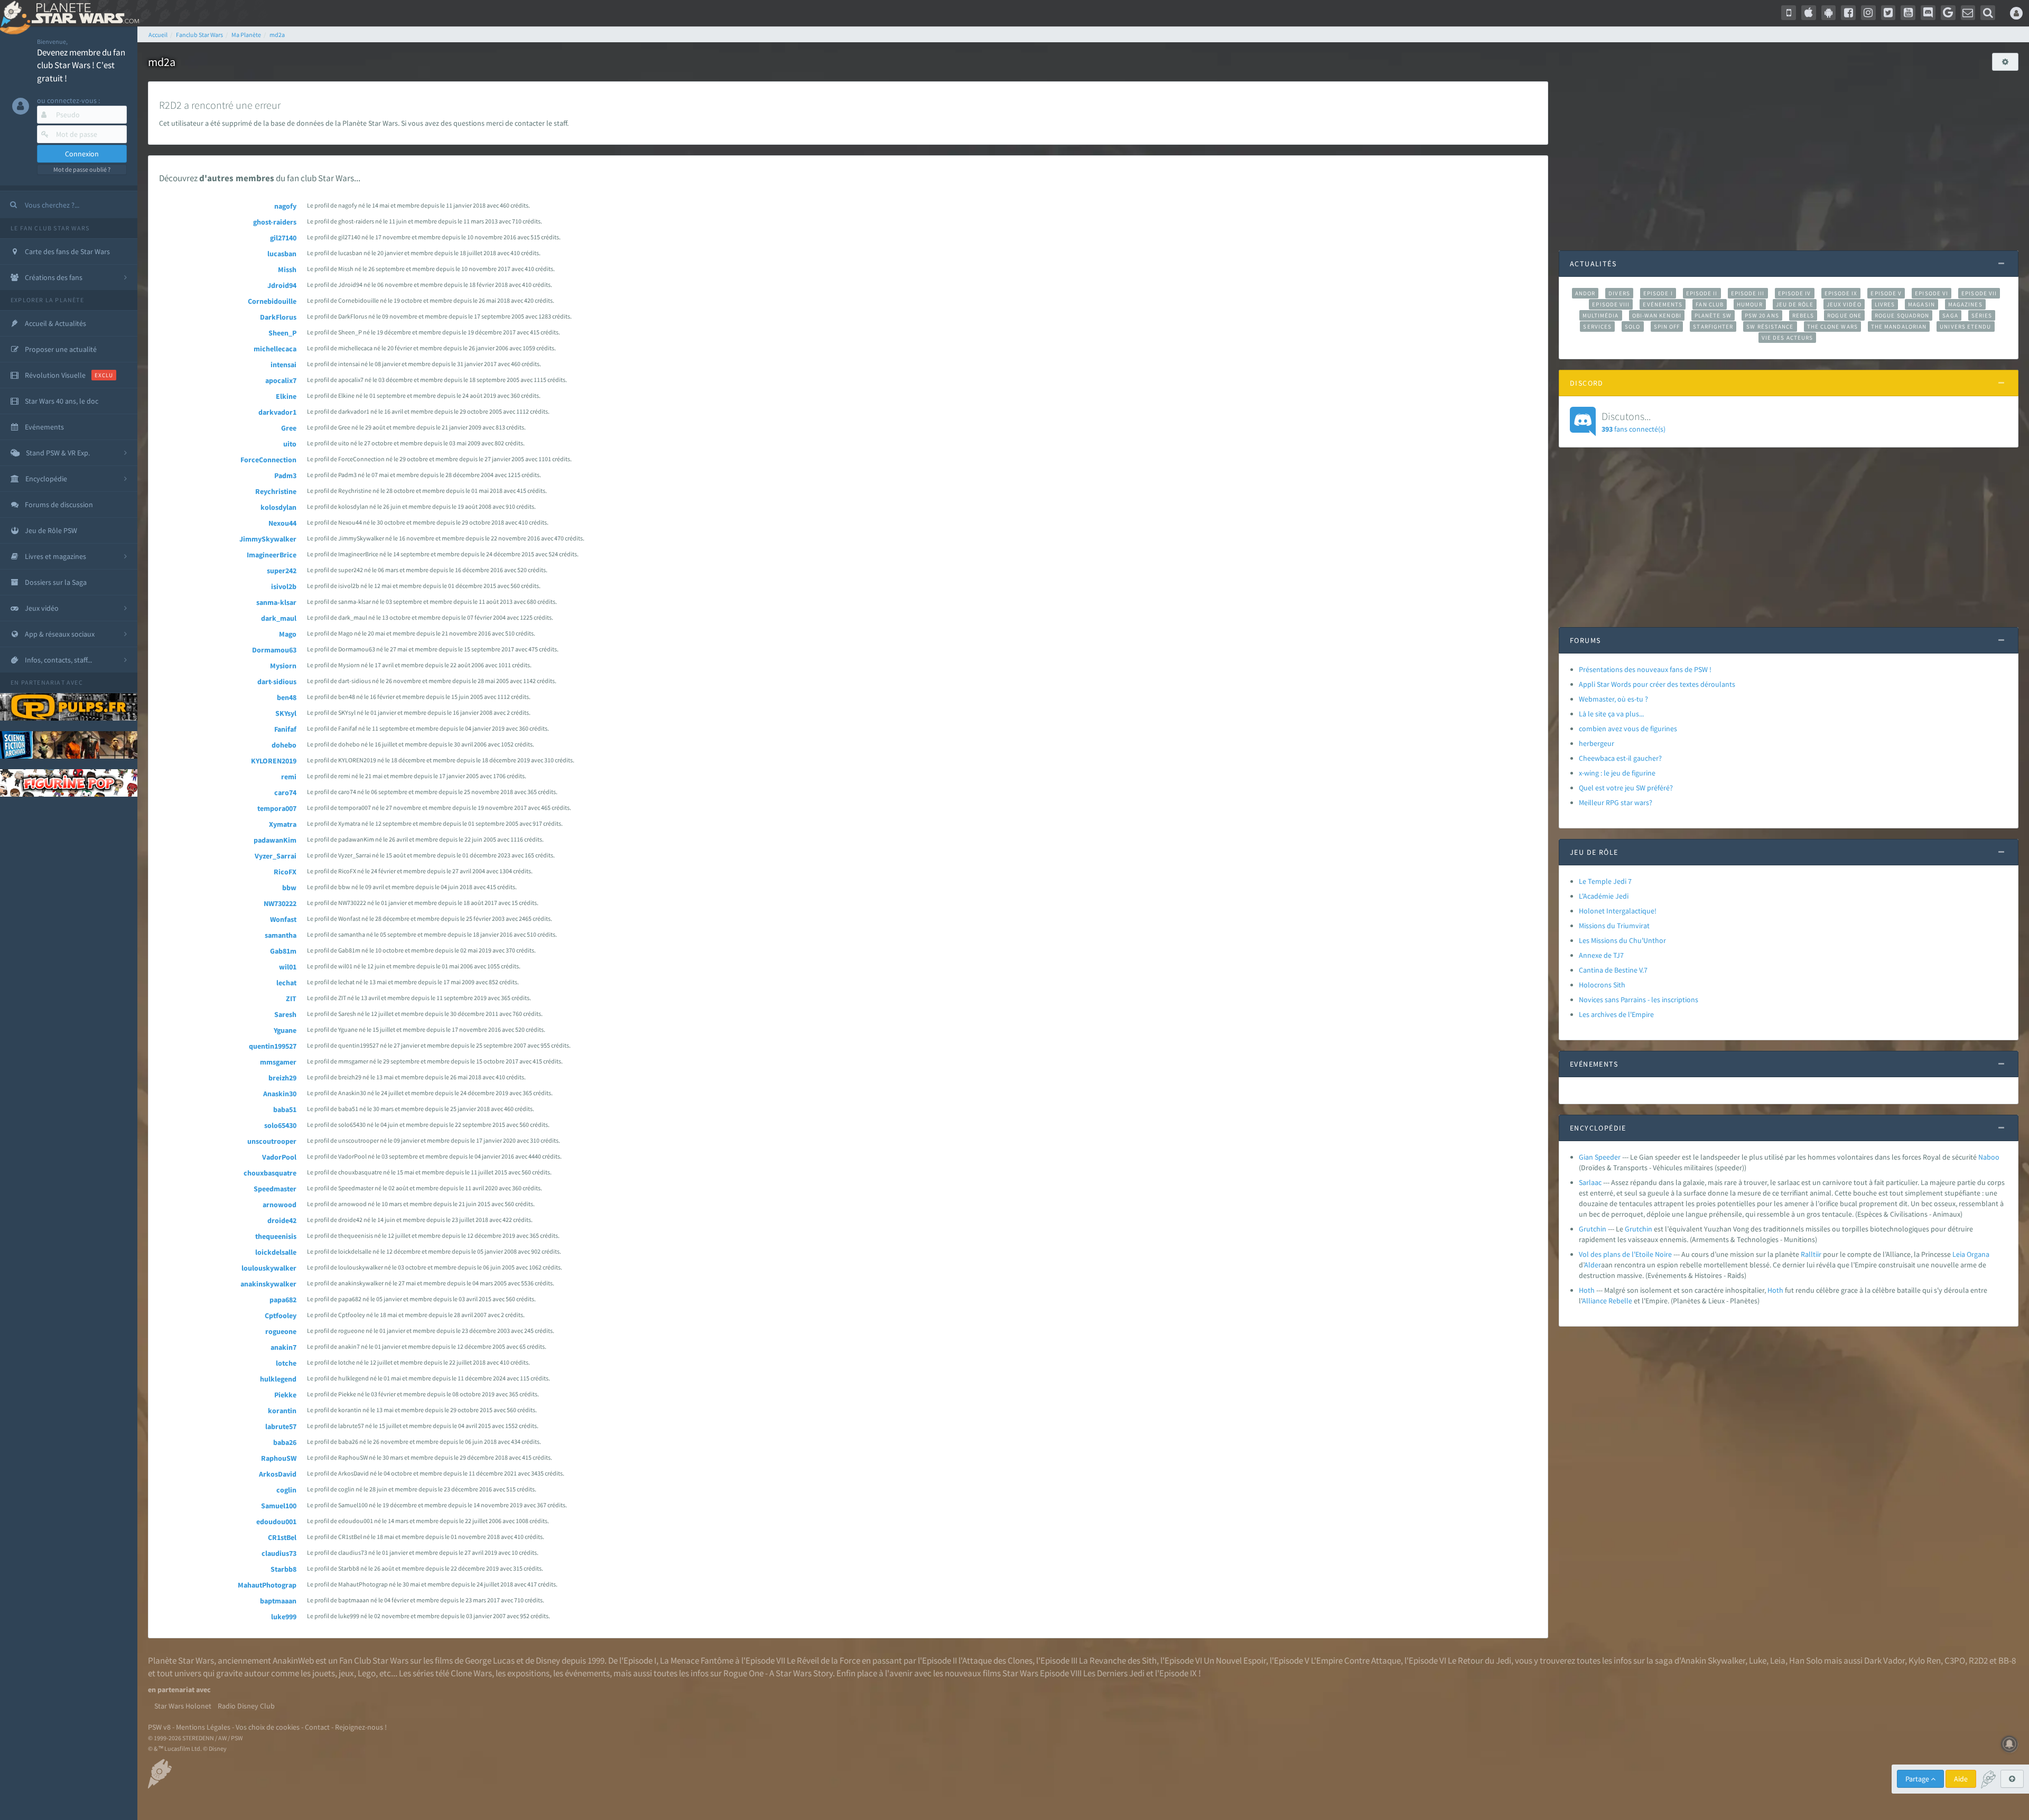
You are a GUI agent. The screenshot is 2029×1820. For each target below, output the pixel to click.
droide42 (282, 1220)
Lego (367, 1673)
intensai (283, 365)
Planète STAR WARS (83, 13)
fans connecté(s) (1634, 422)
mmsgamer (278, 1062)
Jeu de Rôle (1795, 304)
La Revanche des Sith (1118, 1660)
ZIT (291, 998)
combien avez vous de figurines (1628, 729)
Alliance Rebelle (1607, 1301)
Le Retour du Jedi (1479, 1660)
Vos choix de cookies (268, 1727)
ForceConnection (268, 460)
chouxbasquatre (270, 1173)
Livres (1885, 304)
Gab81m (283, 951)
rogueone (281, 1331)
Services (1597, 326)
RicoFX (285, 872)
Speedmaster (275, 1189)
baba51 (285, 1109)
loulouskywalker (269, 1268)
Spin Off (1667, 326)
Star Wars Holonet (183, 1706)
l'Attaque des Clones (995, 1660)
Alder (1593, 1265)
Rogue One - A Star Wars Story (778, 1673)
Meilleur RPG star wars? (1616, 802)
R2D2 (1978, 1660)
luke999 (284, 1617)
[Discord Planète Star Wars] (1928, 13)
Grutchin (1593, 1229)
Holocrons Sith (1602, 985)
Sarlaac (1590, 1182)
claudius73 (279, 1553)
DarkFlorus (278, 317)
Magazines (1965, 304)
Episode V (1886, 293)
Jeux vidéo (1844, 304)
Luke (1758, 1660)
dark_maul (279, 618)
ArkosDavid (278, 1474)
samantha (281, 935)
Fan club (1710, 304)
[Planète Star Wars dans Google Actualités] (1948, 13)
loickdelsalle (276, 1252)
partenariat (43, 682)
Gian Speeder (1600, 1157)
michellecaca (275, 349)
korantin (282, 1411)
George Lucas (490, 1660)
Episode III (1748, 293)
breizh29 (282, 1078)
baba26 (285, 1442)
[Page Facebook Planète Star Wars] (1848, 13)
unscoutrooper (272, 1141)
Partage (1918, 1779)
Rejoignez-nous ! (361, 1727)
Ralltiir (1811, 1254)
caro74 (285, 792)
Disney (548, 1660)
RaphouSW (279, 1458)
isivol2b (284, 586)
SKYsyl (286, 713)
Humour (1750, 304)
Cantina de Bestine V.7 (1613, 970)
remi (289, 777)
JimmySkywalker (268, 539)
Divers (1619, 293)
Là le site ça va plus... (1611, 714)
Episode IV (1795, 293)
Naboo (1989, 1157)
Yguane (285, 1030)
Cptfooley (281, 1315)
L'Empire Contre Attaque (1356, 1660)
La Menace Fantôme (697, 1660)
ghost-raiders (275, 222)
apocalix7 (281, 380)
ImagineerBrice (272, 555)
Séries (1982, 315)
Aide (1961, 1779)
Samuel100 (279, 1506)
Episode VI (1932, 293)
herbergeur (1597, 743)
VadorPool (279, 1157)
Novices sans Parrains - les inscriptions (1639, 1000)
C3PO (1955, 1660)
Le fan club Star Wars (50, 228)
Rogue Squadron (1902, 315)
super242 (282, 571)
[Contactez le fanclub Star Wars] (1968, 13)
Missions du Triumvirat (1614, 926)
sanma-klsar (276, 602)
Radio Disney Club (246, 1706)
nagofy (285, 206)
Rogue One (1844, 315)
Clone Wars (471, 1673)
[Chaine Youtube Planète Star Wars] (1908, 13)
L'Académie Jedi (1604, 896)
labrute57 (281, 1426)
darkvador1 (277, 412)
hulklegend (278, 1379)
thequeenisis (276, 1236)
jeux (346, 1673)
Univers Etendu (1965, 326)
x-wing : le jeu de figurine (1617, 773)
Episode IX (1841, 293)
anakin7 (283, 1347)
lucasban (282, 254)
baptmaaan (278, 1601)
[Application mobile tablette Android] (1829, 13)
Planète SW (1713, 315)
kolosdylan (278, 507)
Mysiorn (283, 666)
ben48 (287, 697)
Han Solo (1806, 1660)
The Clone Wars (1832, 326)
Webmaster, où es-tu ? (1613, 699)
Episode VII (1979, 293)
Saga (1950, 315)
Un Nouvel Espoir (1235, 1660)
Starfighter (1713, 326)
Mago (288, 634)
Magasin (1921, 304)
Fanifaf (285, 729)
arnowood (280, 1205)
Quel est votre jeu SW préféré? (1626, 788)
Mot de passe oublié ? (82, 169)
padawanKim (275, 840)
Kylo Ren (1925, 1660)
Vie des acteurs (1787, 338)
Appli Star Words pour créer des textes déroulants (1657, 684)
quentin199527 (273, 1046)
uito (290, 444)
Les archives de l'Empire (1616, 1014)
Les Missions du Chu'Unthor (1622, 940)
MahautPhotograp (267, 1585)
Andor (1585, 293)
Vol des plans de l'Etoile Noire (1625, 1254)
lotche (286, 1363)
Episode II (1702, 293)
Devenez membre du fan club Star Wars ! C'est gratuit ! (81, 65)
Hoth (1587, 1290)
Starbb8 (283, 1569)
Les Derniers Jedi (1114, 1673)
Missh (287, 269)
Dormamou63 (274, 650)
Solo (1632, 326)
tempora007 (277, 808)
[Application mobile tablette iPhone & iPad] (1809, 13)
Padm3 (285, 475)
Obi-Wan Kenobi (1657, 315)
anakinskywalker (268, 1284)
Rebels (1803, 315)
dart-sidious (277, 682)
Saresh (285, 1014)
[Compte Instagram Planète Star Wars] (1868, 13)
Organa (1978, 1254)
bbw (289, 888)
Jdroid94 (282, 285)
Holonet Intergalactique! (1618, 911)
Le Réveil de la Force (823, 1660)
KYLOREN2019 (274, 761)
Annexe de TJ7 (1601, 955)
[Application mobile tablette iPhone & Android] (1789, 13)
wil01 (288, 967)
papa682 (283, 1300)
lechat (286, 983)
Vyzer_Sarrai (276, 856)
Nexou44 (282, 523)
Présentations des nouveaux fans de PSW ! (1645, 669)
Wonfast (283, 919)
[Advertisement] (1789, 155)
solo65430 (280, 1125)
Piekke (285, 1395)
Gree (289, 428)
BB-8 (2007, 1660)
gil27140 (283, 238)
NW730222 (280, 903)
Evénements (1663, 304)
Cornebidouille (272, 301)
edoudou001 (276, 1522)
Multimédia (1601, 315)
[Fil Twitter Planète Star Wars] (1888, 13)
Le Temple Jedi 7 (1605, 881)
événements (587, 1673)
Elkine (286, 396)
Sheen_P (282, 333)
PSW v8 (159, 1727)
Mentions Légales (203, 1727)
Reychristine (276, 491)
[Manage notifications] (2009, 1744)
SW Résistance (1770, 326)
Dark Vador (1884, 1660)
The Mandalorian (1899, 326)
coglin (286, 1490)
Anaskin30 (280, 1094)
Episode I (1658, 293)
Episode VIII (1611, 304)
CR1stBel (282, 1537)
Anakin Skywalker (1713, 1660)
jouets (324, 1673)
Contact (317, 1727)
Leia (1959, 1254)
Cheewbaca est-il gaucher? (1620, 758)
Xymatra (283, 824)
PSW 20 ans (1762, 315)
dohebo (284, 745)
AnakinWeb (293, 1660)
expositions (528, 1673)
